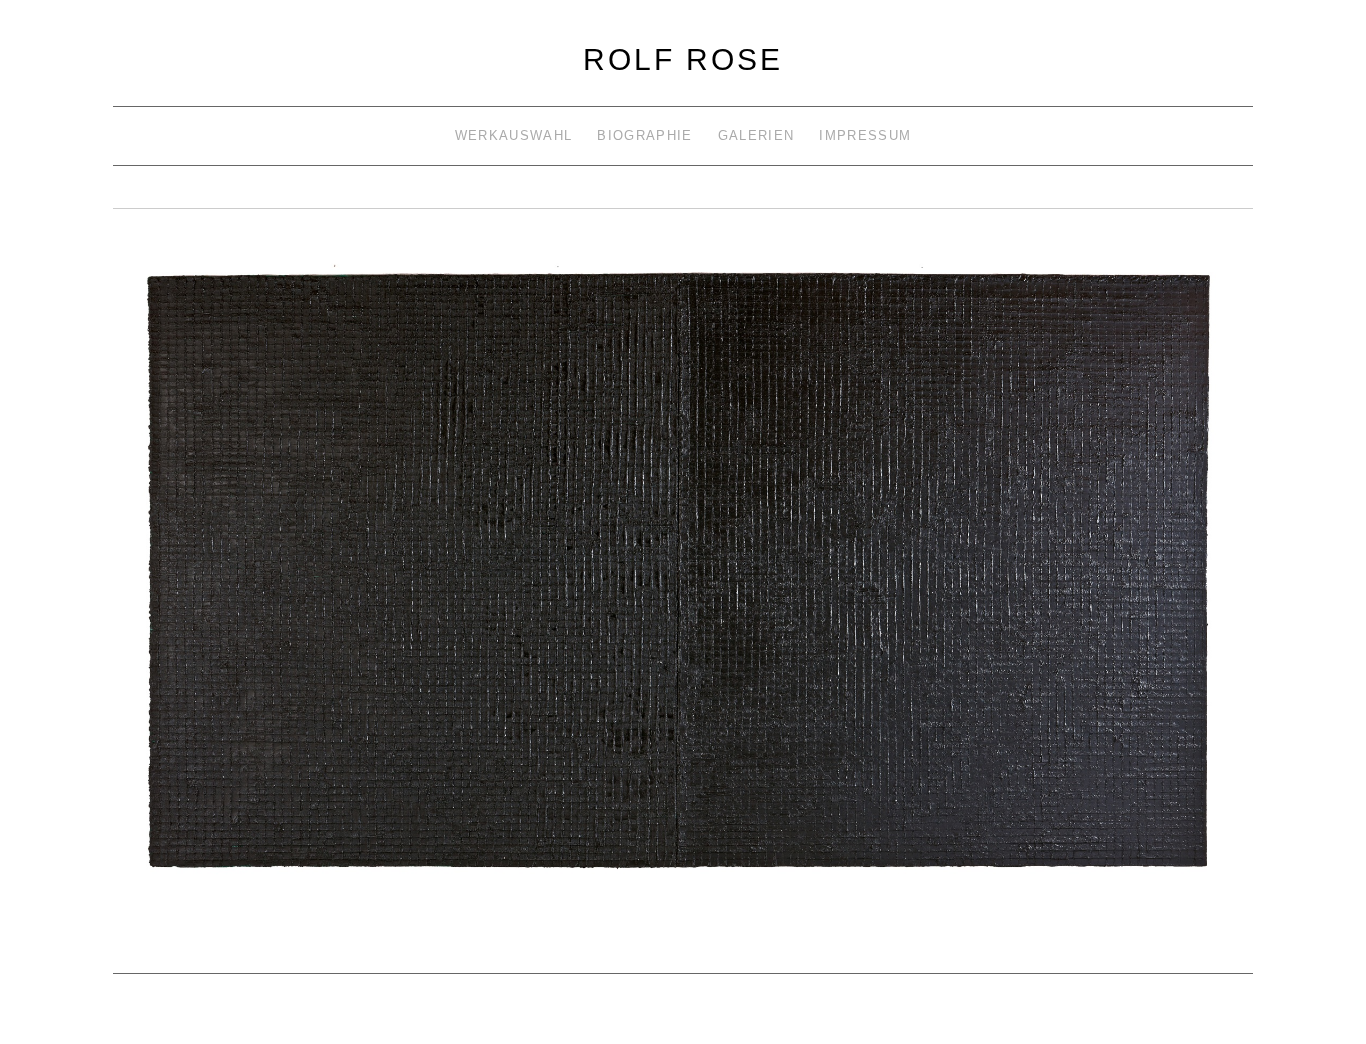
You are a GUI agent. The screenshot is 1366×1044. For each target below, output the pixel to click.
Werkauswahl (513, 135)
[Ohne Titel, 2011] (683, 584)
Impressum (865, 135)
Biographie (644, 135)
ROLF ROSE (683, 59)
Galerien (756, 135)
